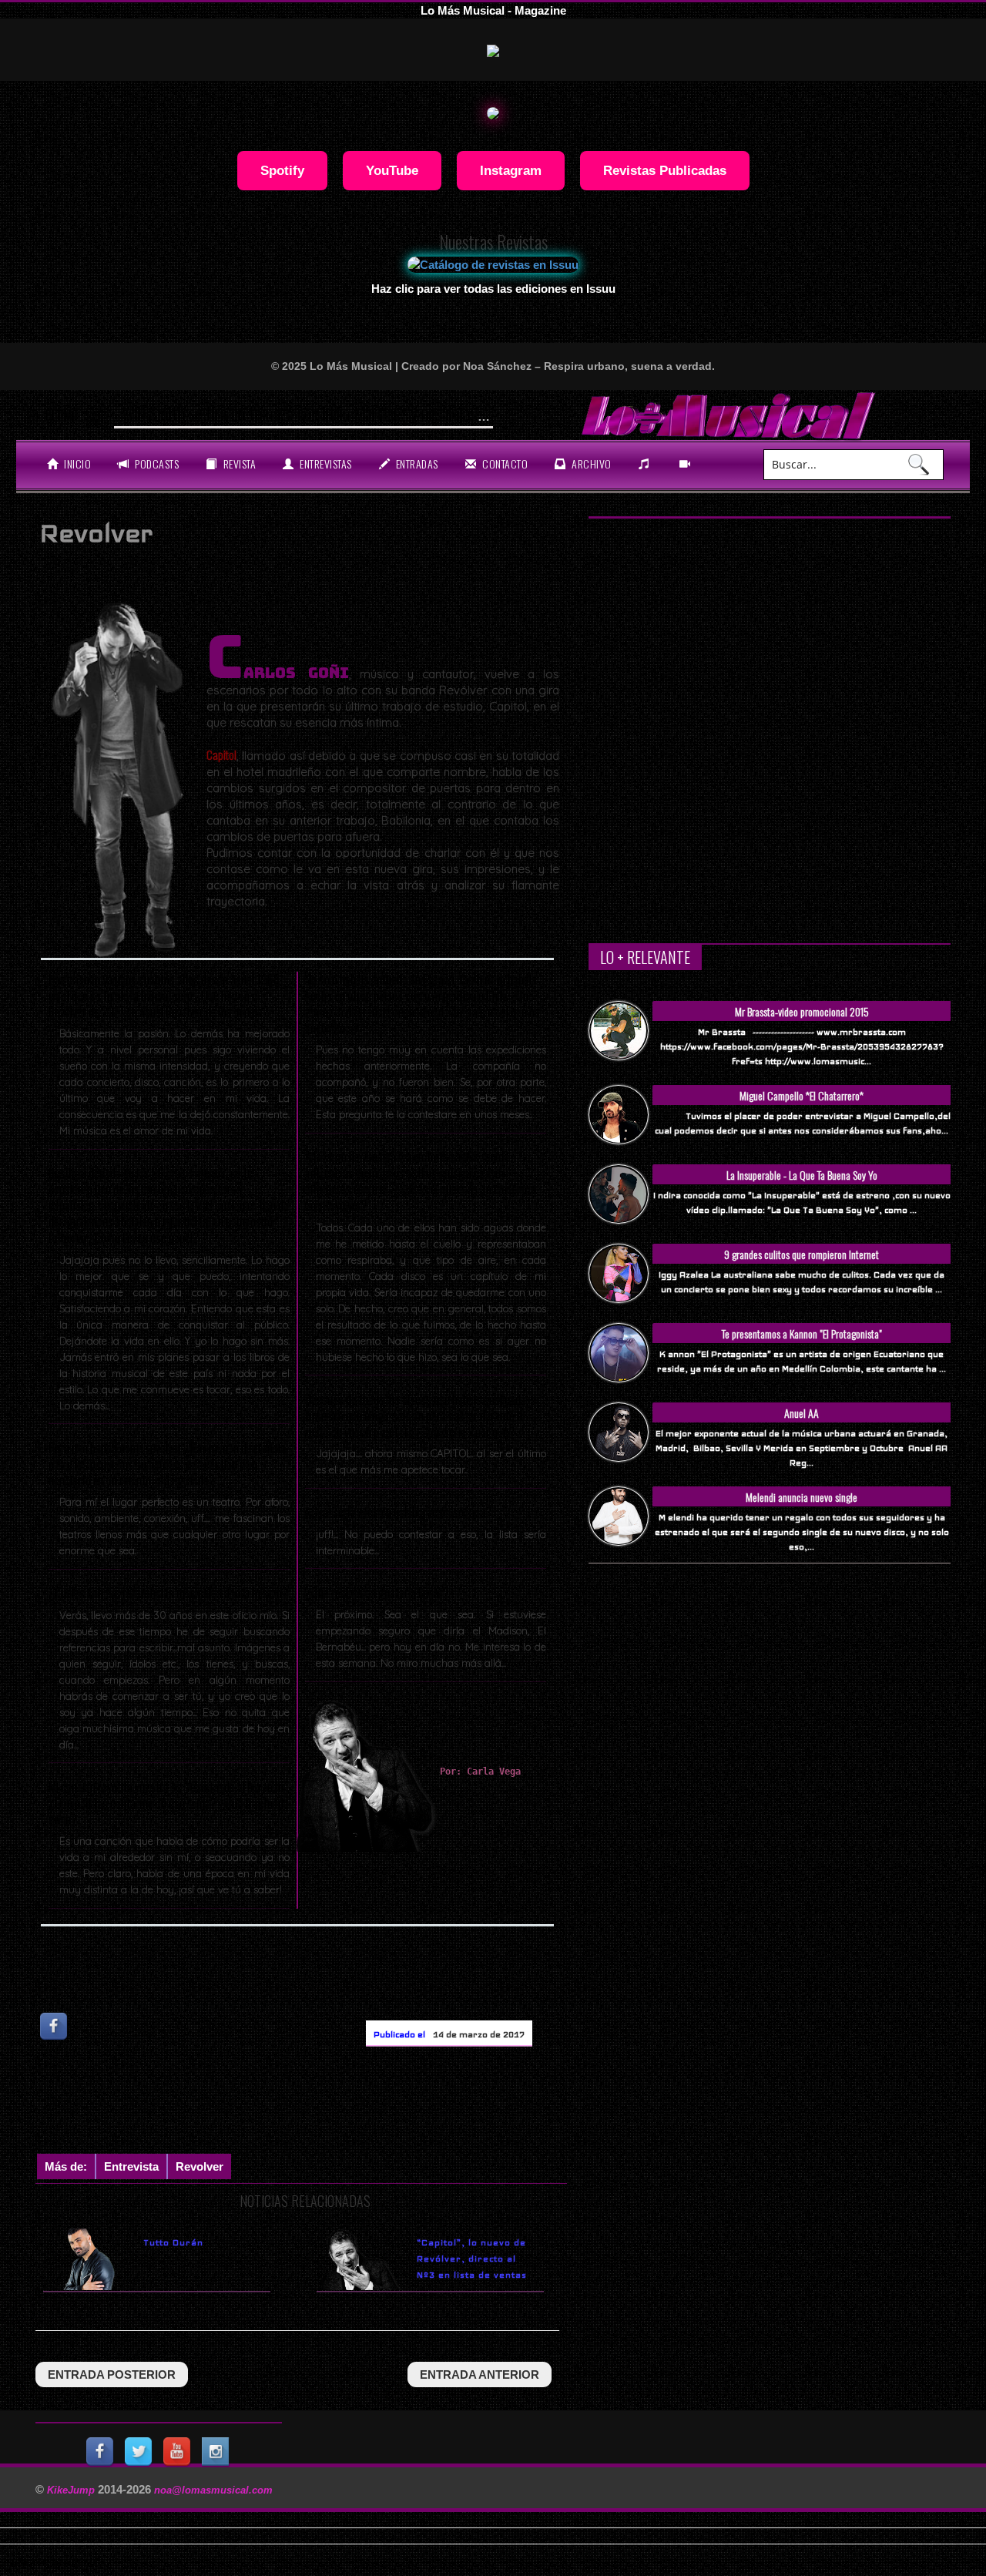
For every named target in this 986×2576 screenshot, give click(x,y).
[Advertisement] (316, 2104)
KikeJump (72, 2490)
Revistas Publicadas (665, 170)
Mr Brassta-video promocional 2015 (802, 1011)
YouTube (392, 170)
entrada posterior (112, 2374)
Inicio (77, 463)
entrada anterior (480, 2374)
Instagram (511, 170)
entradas (416, 463)
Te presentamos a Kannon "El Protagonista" (802, 1333)
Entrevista (131, 2166)
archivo (590, 463)
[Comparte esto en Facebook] (55, 2026)
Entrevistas (325, 463)
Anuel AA (802, 1413)
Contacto (504, 463)
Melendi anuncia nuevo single (802, 1497)
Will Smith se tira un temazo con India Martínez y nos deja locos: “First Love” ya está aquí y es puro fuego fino (450, 413)
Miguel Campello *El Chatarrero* (802, 1095)
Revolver (200, 2166)
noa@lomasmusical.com (213, 2490)
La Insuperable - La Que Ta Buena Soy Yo (802, 1175)
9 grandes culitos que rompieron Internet (802, 1254)
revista (238, 463)
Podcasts (156, 463)
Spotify (282, 170)
